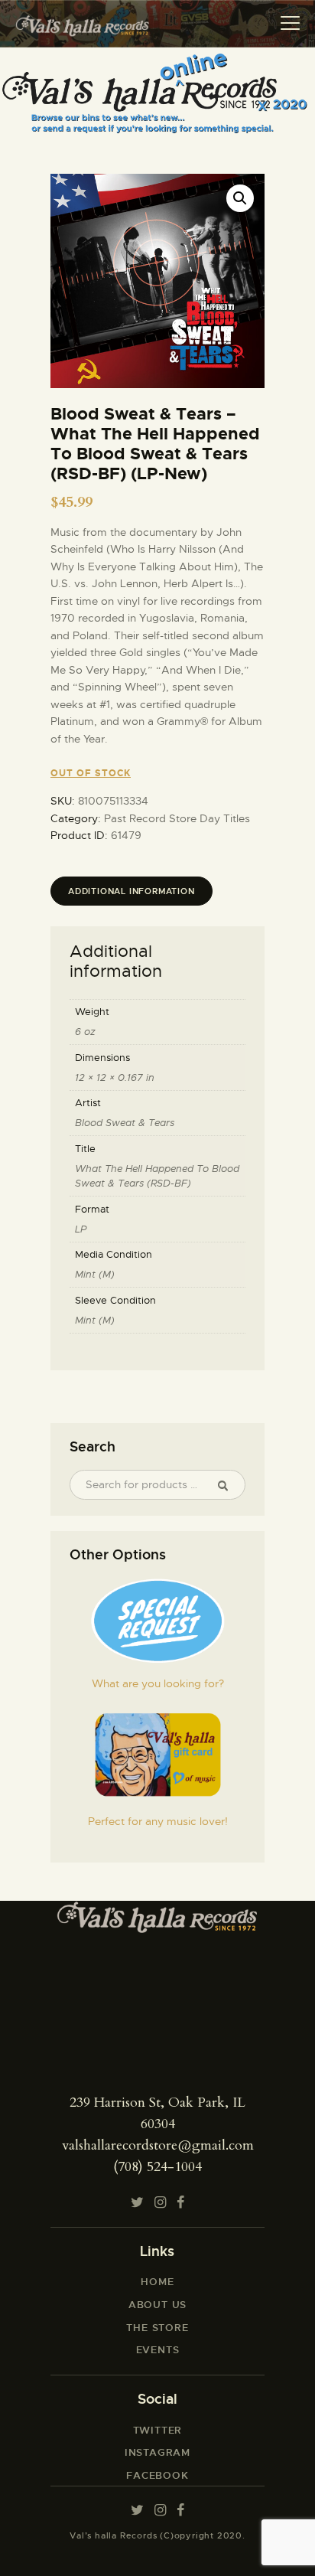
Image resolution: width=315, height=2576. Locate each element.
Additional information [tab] (132, 891)
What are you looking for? (158, 1683)
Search (229, 1485)
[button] (240, 198)
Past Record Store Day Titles (177, 818)
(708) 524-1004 (157, 2167)
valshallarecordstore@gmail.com (158, 2145)
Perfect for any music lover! (158, 1821)
